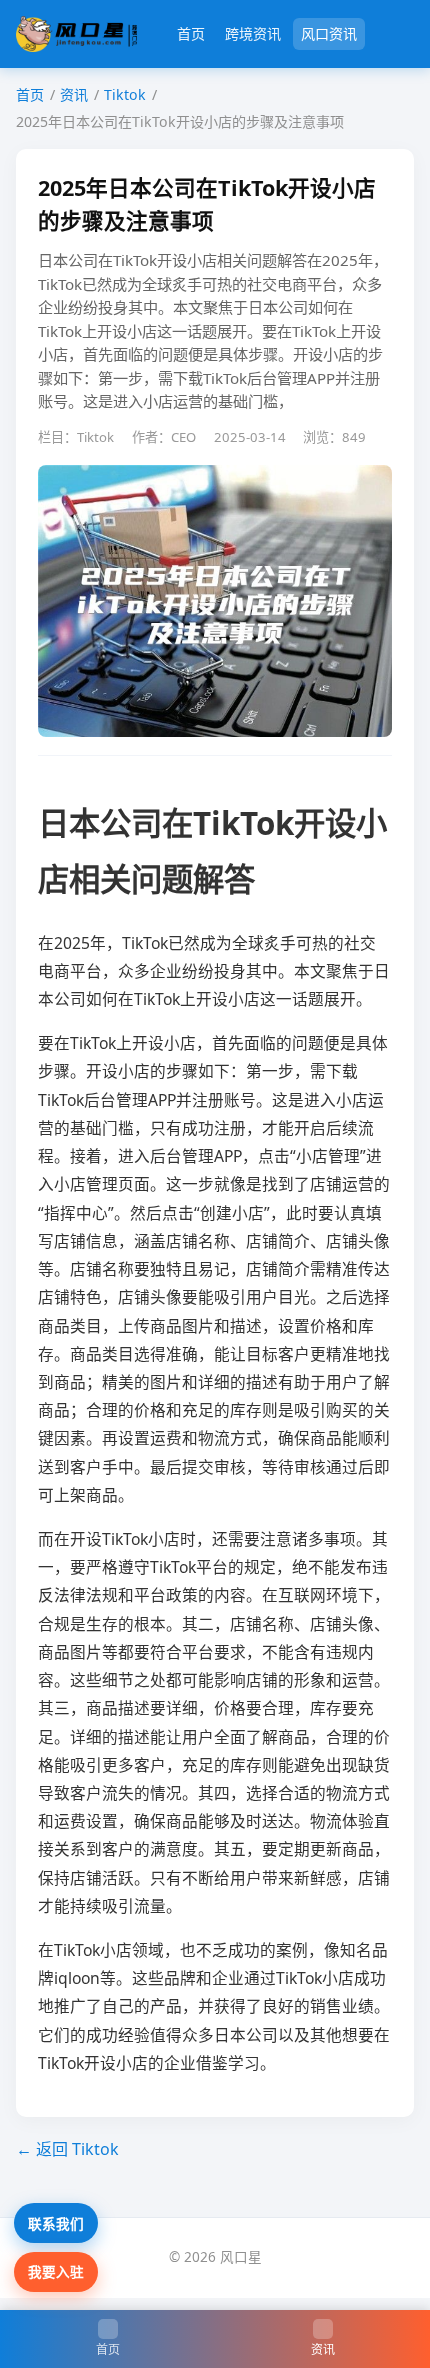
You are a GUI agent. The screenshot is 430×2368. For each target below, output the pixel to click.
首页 (191, 33)
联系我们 (56, 2223)
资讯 (74, 94)
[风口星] (76, 34)
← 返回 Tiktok (67, 2149)
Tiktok (125, 94)
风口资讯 (329, 33)
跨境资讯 (253, 33)
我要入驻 (56, 2271)
